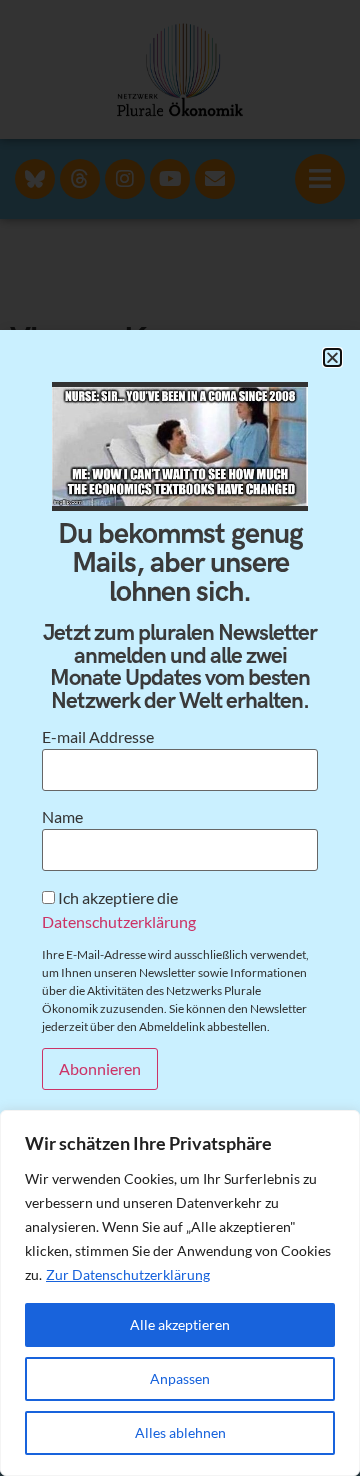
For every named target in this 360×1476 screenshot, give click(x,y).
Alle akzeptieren (180, 1324)
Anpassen (180, 1378)
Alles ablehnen (180, 1432)
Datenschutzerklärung (119, 921)
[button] (332, 357)
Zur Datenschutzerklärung (128, 1274)
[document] (180, 738)
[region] (180, 1293)
